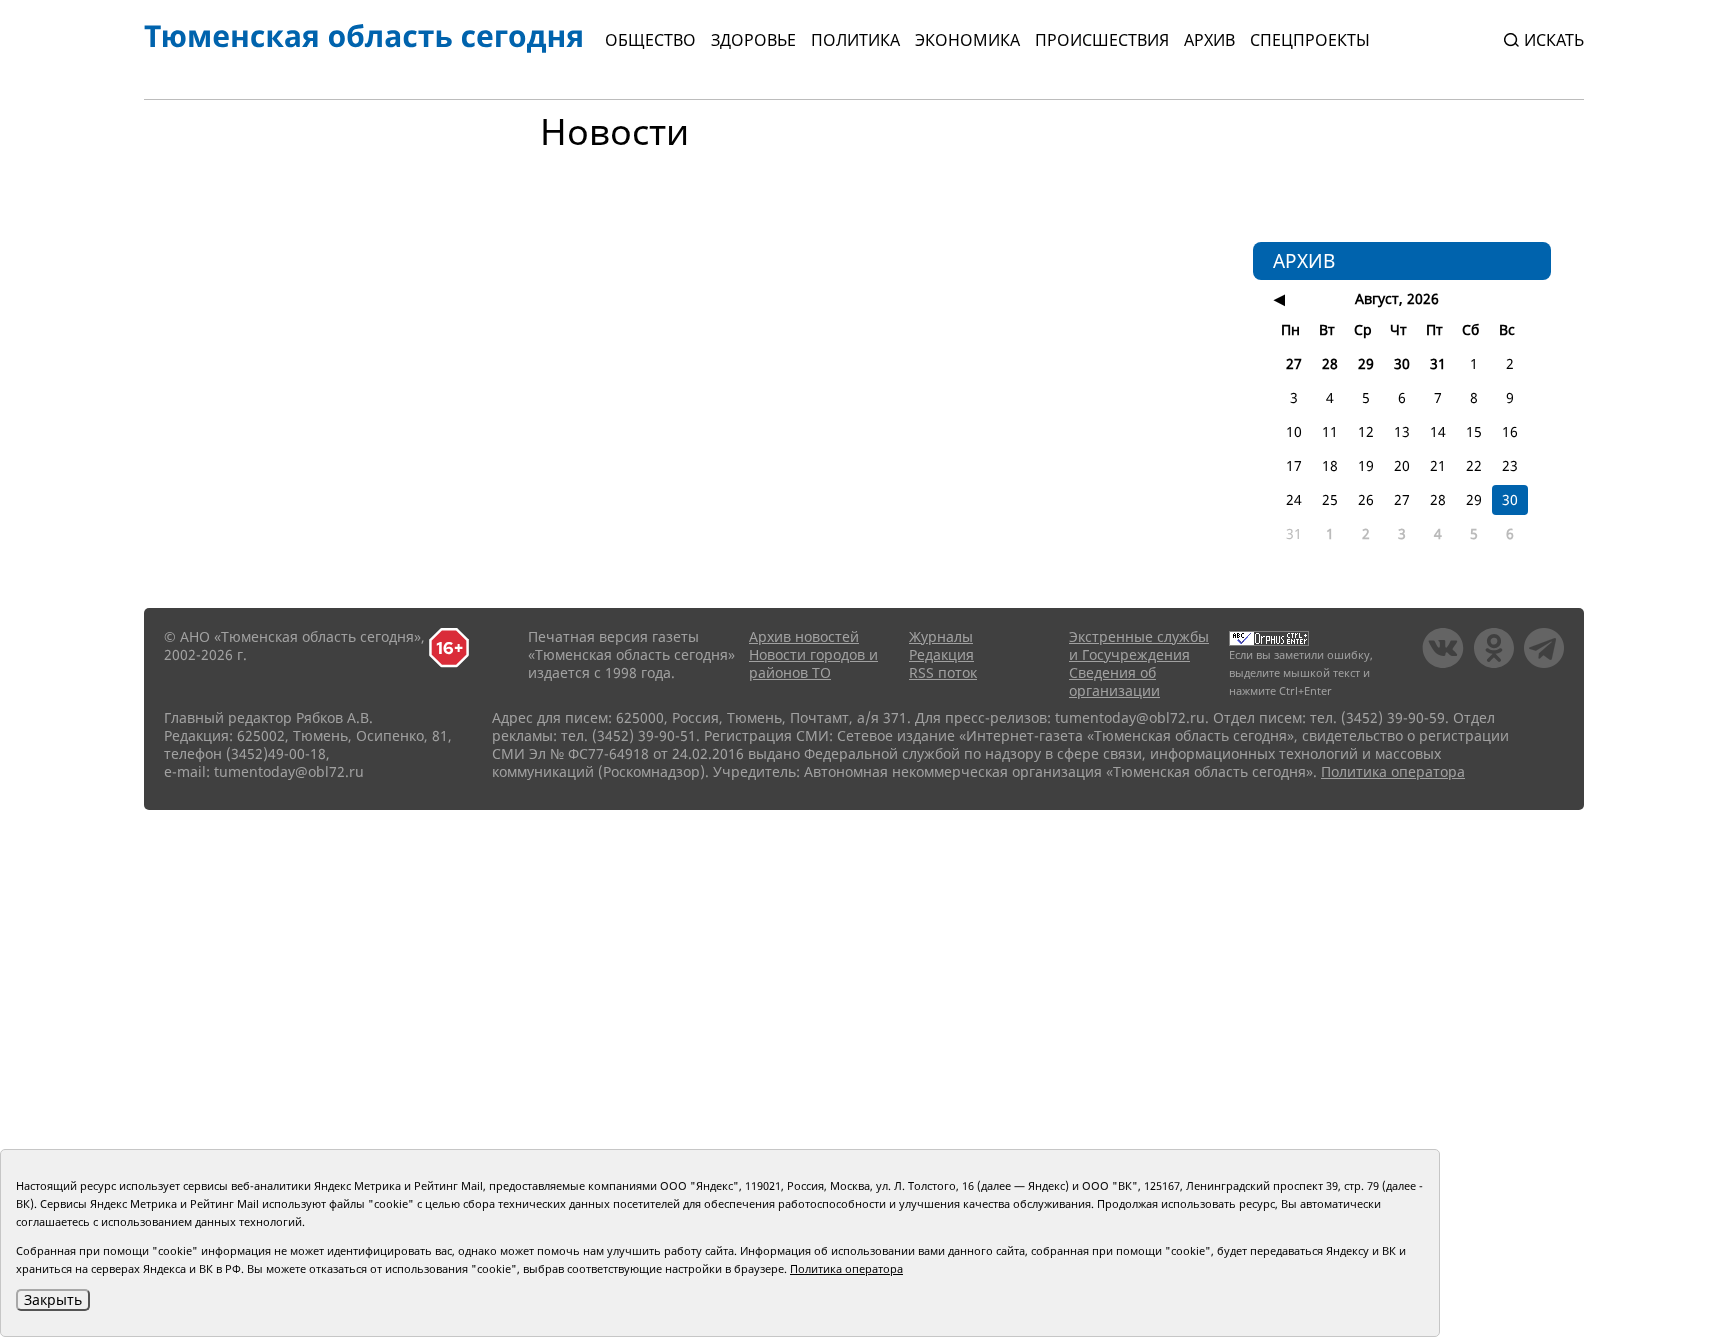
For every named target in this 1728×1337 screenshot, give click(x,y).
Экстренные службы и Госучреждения (1139, 645)
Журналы (941, 636)
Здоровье (753, 40)
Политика (855, 40)
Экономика (967, 40)
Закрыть (53, 1299)
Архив (1209, 40)
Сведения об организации (1114, 681)
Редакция (941, 654)
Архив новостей (804, 636)
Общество (650, 40)
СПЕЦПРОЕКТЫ (1310, 40)
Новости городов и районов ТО (813, 663)
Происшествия (1102, 40)
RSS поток (943, 672)
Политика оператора (1393, 771)
